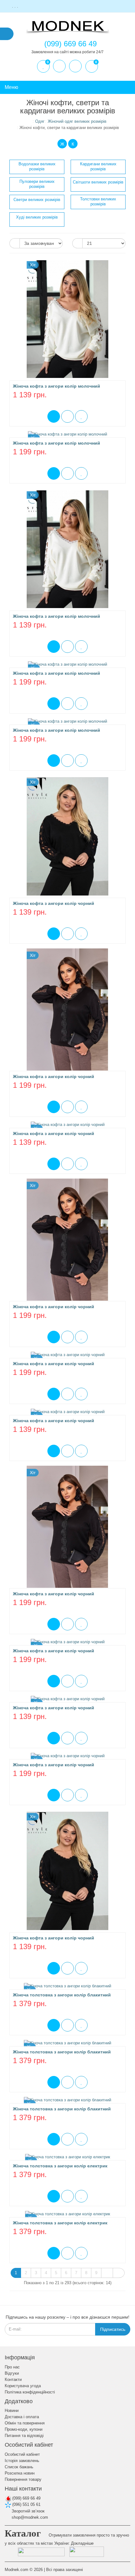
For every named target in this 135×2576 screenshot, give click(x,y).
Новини (12, 2411)
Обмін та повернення (25, 2423)
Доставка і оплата (22, 2417)
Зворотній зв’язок (27, 2511)
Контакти (13, 2380)
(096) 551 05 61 (26, 2504)
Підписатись (113, 2329)
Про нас (12, 2367)
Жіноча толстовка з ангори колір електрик (60, 2166)
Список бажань (19, 2467)
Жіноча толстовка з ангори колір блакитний (62, 1995)
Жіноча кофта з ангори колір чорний (54, 903)
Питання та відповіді (24, 2436)
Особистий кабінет (22, 2454)
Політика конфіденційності (30, 2392)
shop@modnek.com (29, 2517)
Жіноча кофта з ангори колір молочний (57, 386)
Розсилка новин (20, 2473)
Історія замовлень (22, 2461)
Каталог (23, 2533)
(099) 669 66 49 (26, 2498)
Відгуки (12, 2373)
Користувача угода (23, 2386)
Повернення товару (23, 2479)
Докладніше (82, 2543)
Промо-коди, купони (24, 2429)
